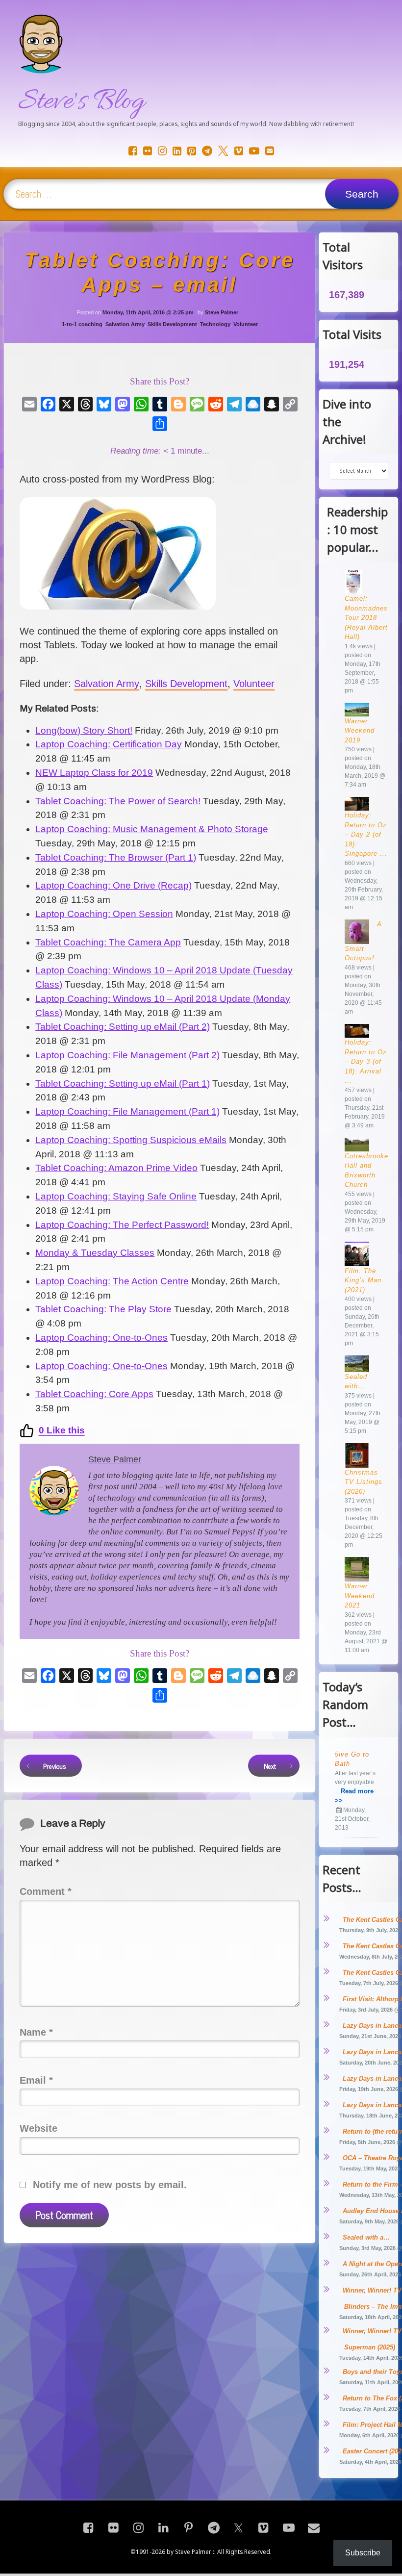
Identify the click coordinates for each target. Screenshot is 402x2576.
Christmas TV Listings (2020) (364, 1482)
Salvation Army (125, 324)
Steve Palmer (222, 312)
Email (36, 2080)
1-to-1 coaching (82, 324)
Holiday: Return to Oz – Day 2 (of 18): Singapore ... (366, 834)
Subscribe (363, 2553)
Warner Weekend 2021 (360, 1596)
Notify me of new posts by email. (110, 2185)
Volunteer (246, 324)
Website (38, 2128)
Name (36, 2032)
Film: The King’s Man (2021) (363, 1280)
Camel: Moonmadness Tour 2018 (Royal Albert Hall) (368, 618)
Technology (215, 324)
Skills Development (172, 324)
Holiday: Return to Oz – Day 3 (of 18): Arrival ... (366, 1061)
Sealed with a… (366, 2237)
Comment (46, 1891)
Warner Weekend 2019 (360, 731)
